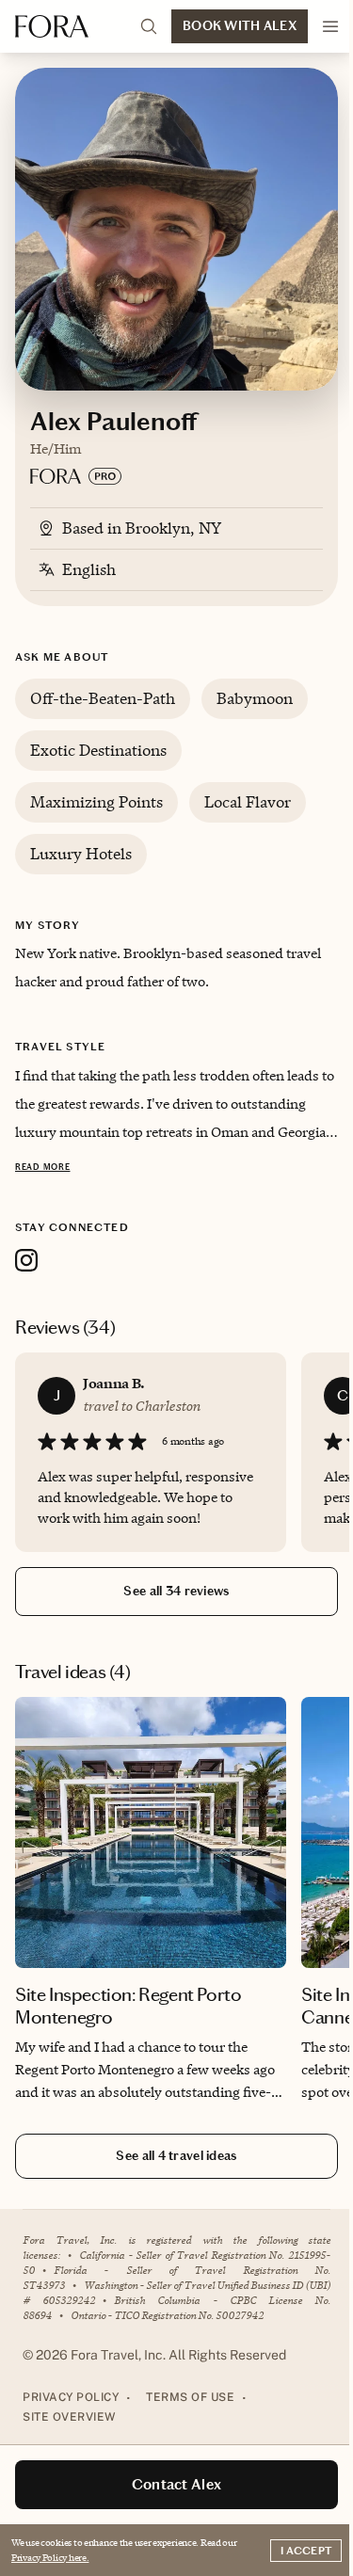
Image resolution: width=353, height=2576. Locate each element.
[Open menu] (330, 26)
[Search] (149, 26)
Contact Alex (177, 2484)
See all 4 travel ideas (176, 2156)
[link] (151, 1904)
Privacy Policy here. (50, 2557)
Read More (42, 1167)
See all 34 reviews (176, 1591)
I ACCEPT (306, 2551)
